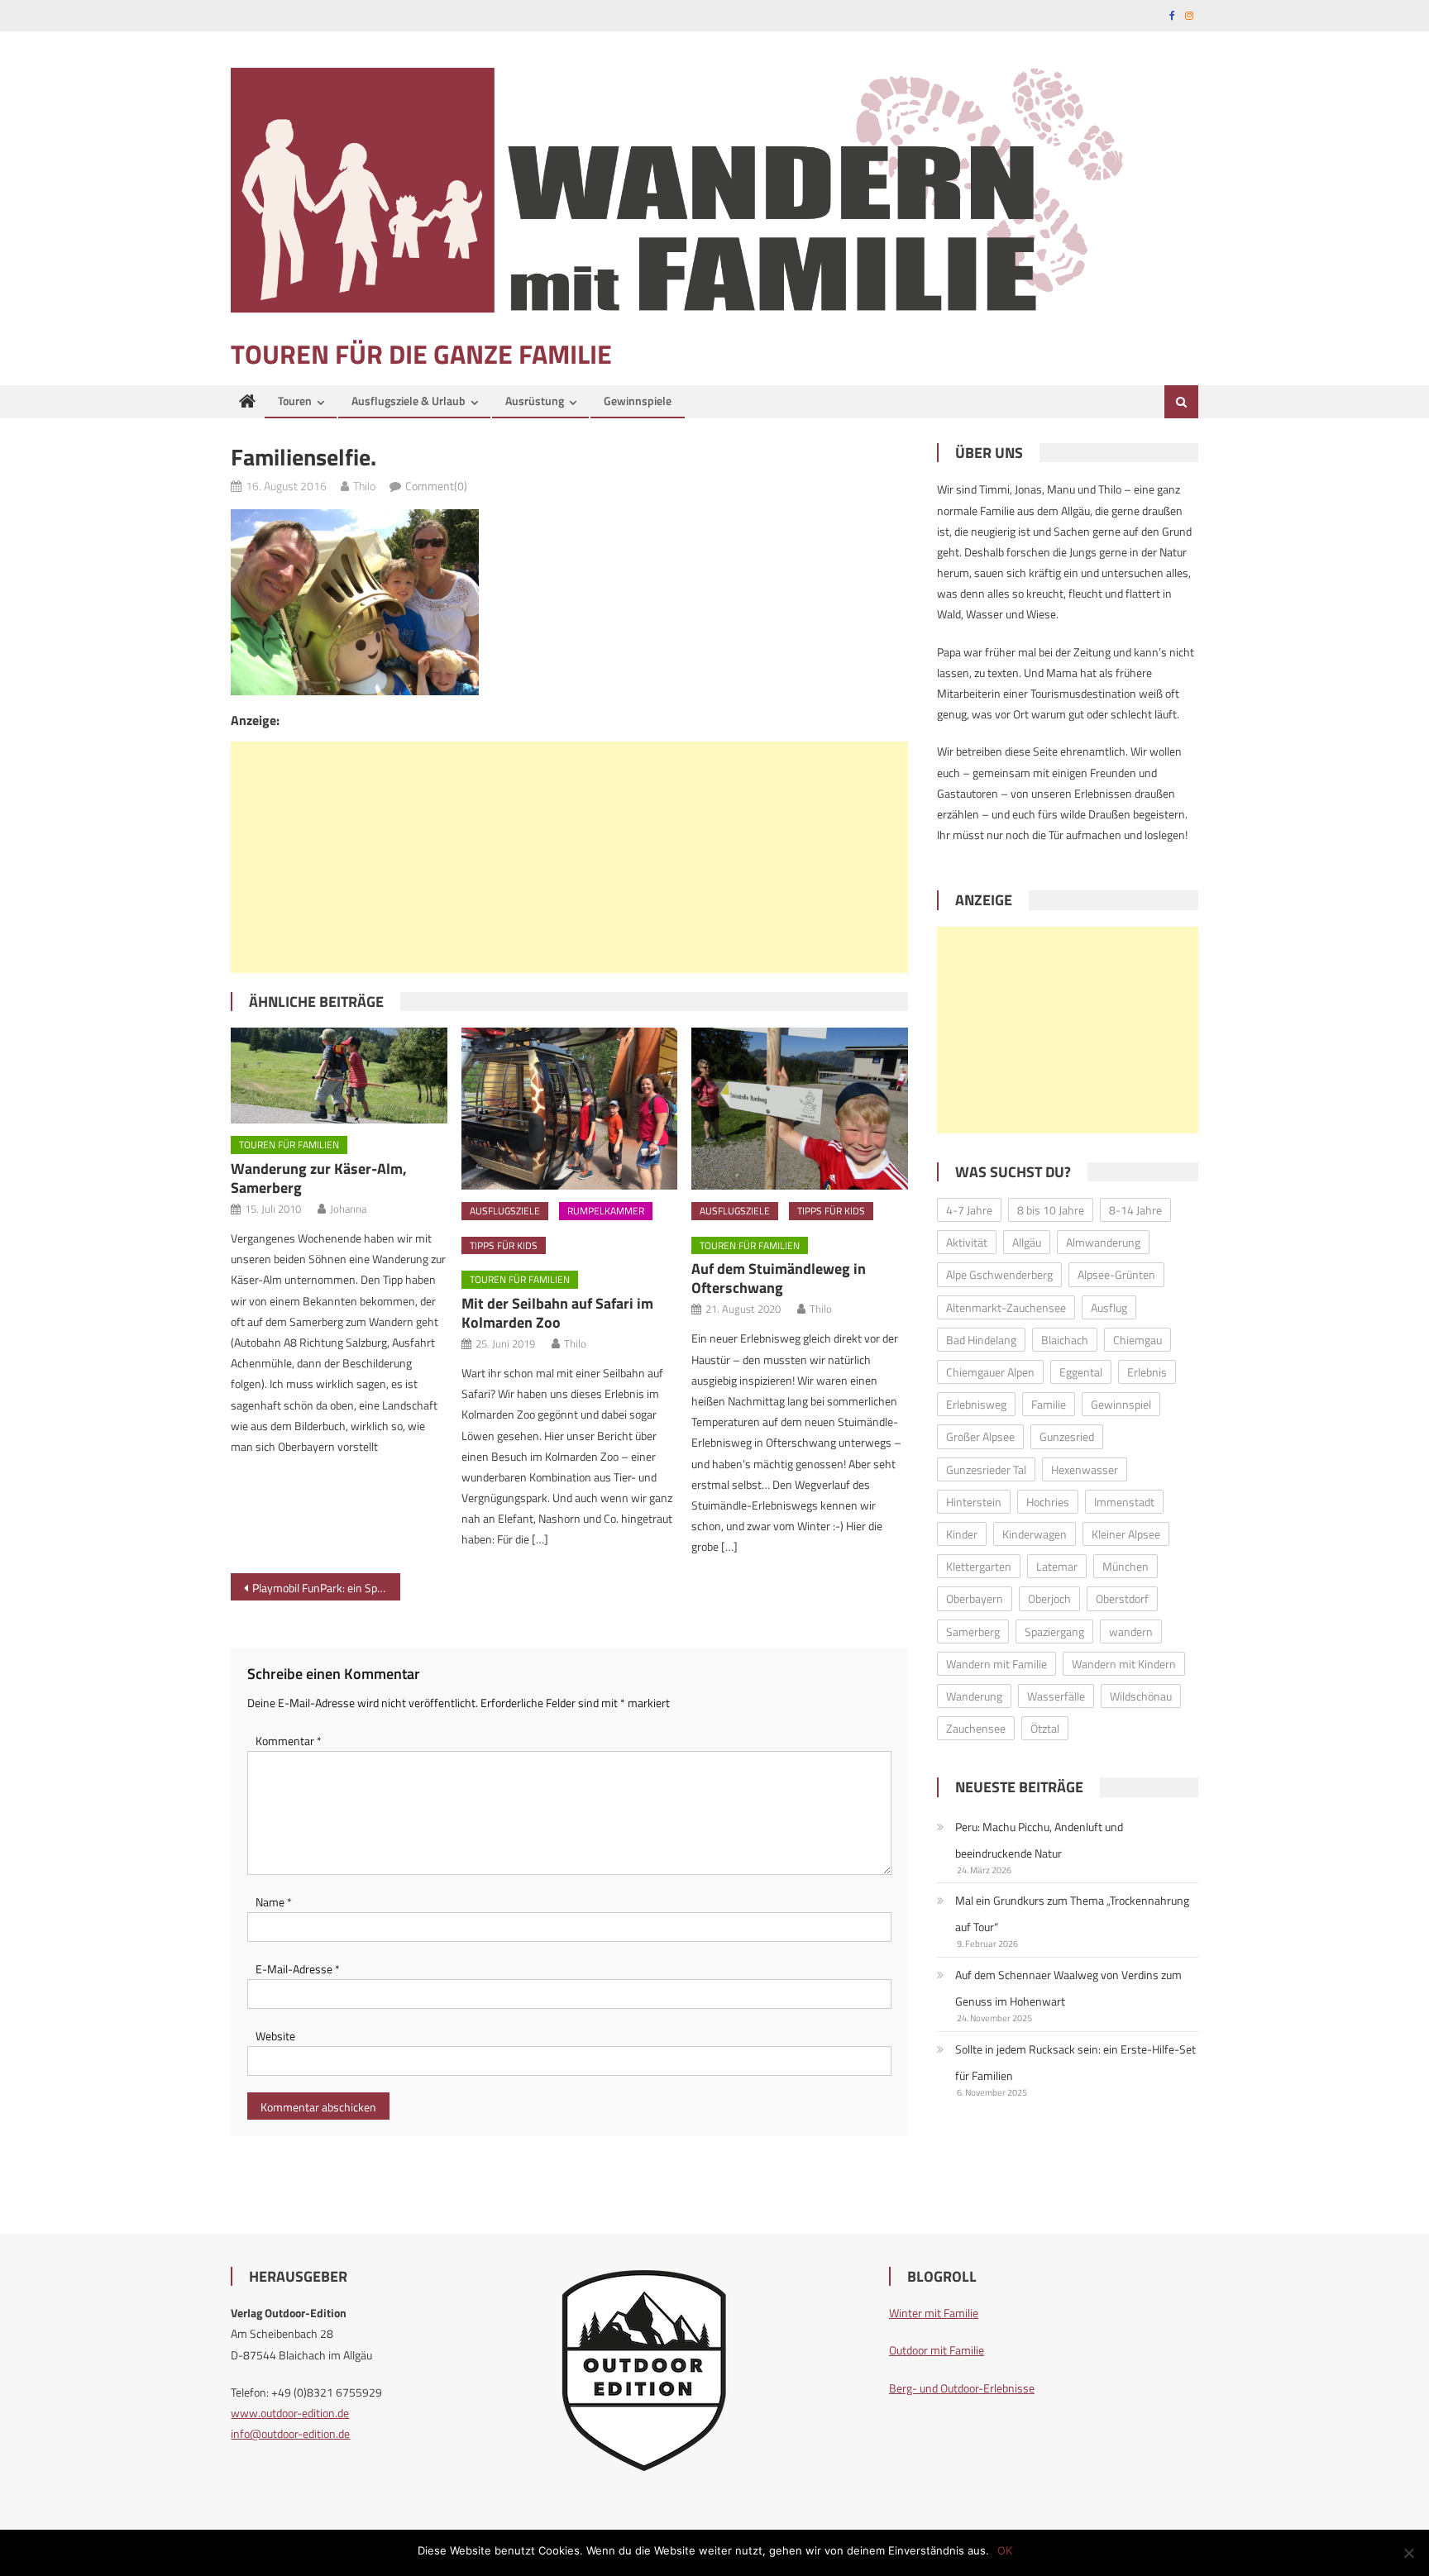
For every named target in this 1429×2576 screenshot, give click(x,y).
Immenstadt (1124, 1502)
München (1126, 1566)
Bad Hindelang (981, 1340)
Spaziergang (1054, 1631)
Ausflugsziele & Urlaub (409, 401)
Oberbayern (975, 1598)
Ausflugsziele (505, 1211)
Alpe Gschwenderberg (999, 1274)
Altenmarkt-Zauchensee (1006, 1307)
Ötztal (1045, 1728)
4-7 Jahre (969, 1210)
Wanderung (974, 1696)
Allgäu (1027, 1242)
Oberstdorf (1122, 1598)
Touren (295, 401)
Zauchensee (976, 1728)
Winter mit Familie (934, 2313)
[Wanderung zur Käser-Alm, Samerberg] (339, 1076)
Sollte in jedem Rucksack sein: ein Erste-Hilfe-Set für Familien (1075, 2062)
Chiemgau (1137, 1340)
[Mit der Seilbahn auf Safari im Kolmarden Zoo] (570, 1109)
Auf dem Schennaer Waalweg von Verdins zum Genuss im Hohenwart (1068, 1988)
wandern (1131, 1631)
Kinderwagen (1035, 1534)
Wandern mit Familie (996, 1664)
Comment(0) (436, 486)
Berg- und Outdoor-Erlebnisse (962, 2388)
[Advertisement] (569, 857)
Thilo (364, 486)
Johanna (348, 1209)
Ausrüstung (535, 401)
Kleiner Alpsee (1126, 1534)
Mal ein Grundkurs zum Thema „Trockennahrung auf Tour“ (1072, 1913)
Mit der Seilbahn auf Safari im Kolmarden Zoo (557, 1313)
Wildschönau (1141, 1696)
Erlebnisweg (976, 1404)
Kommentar (289, 1741)
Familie (1049, 1404)
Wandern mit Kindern (1124, 1664)
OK (1005, 2550)
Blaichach (1065, 1340)
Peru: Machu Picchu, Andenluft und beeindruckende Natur (1039, 1840)
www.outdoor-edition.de (290, 2413)
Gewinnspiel (1121, 1404)
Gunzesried (1067, 1436)
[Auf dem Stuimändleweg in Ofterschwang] (800, 1109)
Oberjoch (1049, 1598)
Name (274, 1902)
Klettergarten (979, 1566)
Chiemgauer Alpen (990, 1372)
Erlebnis (1147, 1372)
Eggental (1081, 1372)
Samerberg (973, 1631)
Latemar (1057, 1566)
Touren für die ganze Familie (421, 354)
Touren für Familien (289, 1145)
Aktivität (967, 1242)
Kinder (962, 1534)
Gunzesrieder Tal (986, 1469)
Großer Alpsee (980, 1436)
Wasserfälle (1056, 1696)
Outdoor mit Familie (937, 2350)
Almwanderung (1103, 1242)
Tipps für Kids (504, 1245)
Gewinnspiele (638, 401)
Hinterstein (974, 1502)
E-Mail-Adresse (298, 1969)
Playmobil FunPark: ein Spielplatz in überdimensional (326, 1588)
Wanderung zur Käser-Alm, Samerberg (319, 1178)
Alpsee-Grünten (1116, 1274)
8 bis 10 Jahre (1051, 1210)
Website (275, 2036)
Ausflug (1109, 1307)
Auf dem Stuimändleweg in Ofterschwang (779, 1278)
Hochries (1048, 1502)
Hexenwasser (1085, 1469)
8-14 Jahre (1135, 1210)
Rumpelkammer (606, 1211)
